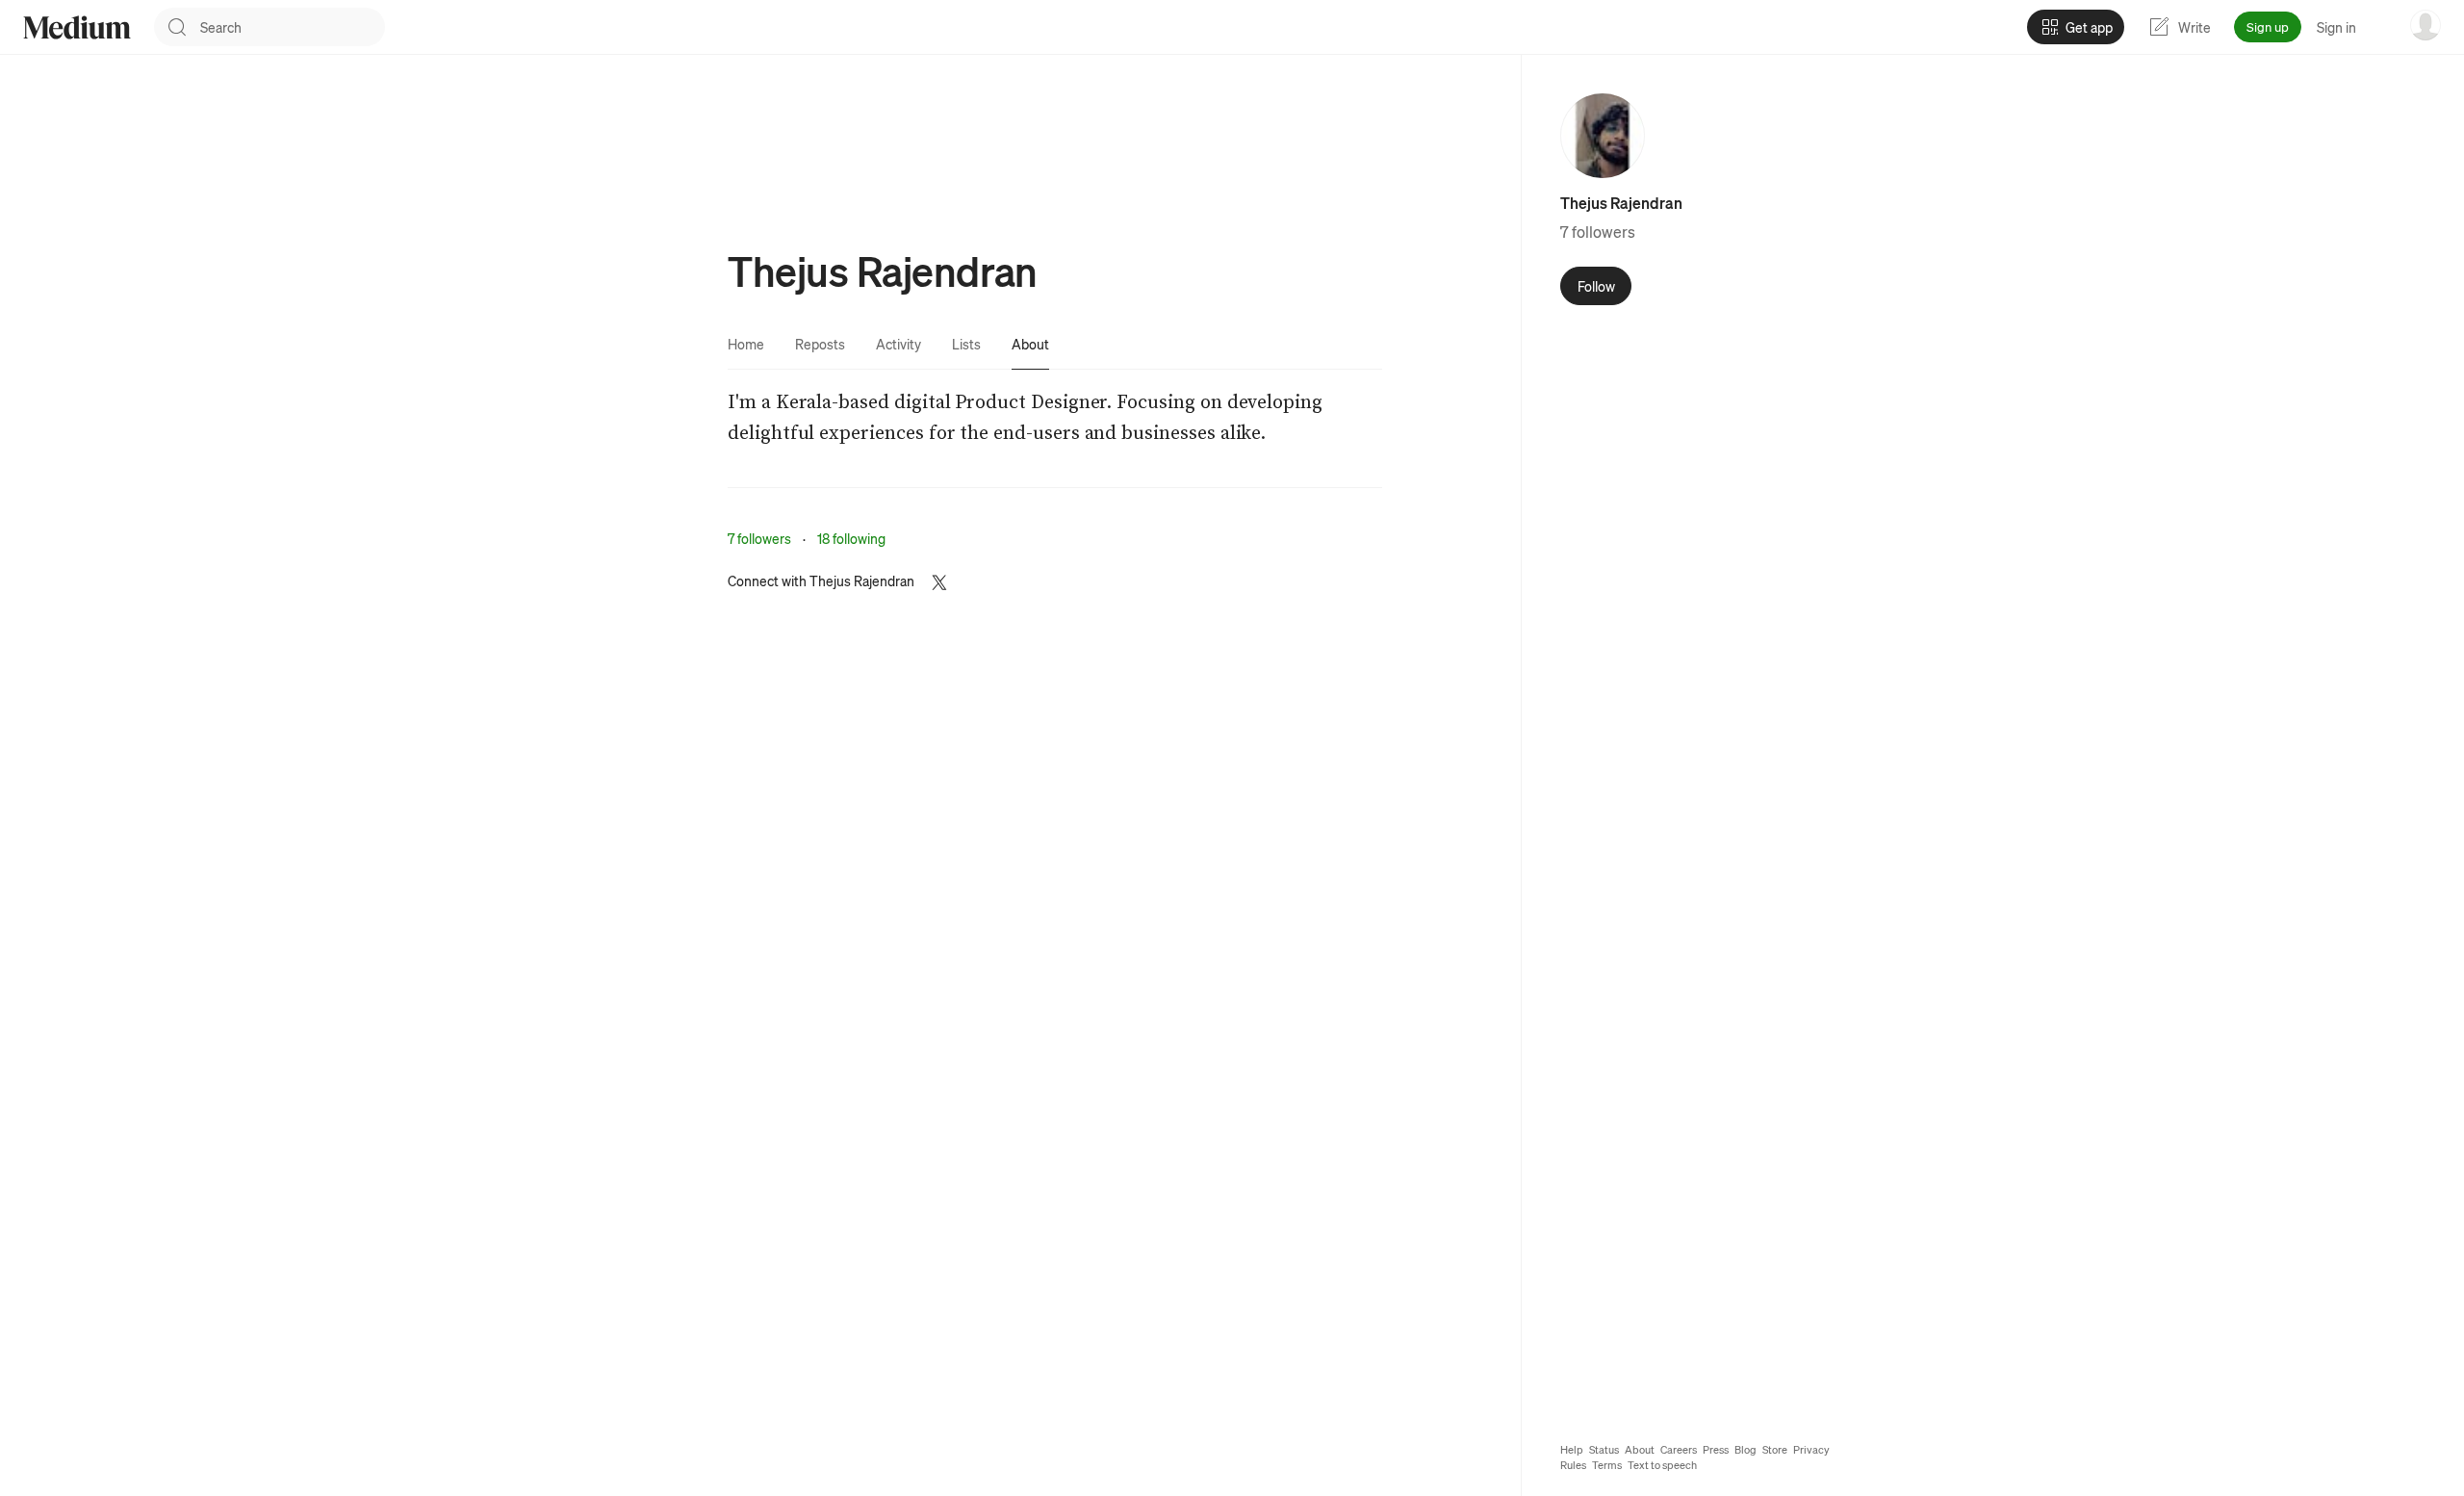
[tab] (746, 344)
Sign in (2336, 27)
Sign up (2268, 26)
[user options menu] (2425, 25)
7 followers (759, 538)
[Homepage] (77, 27)
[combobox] (293, 27)
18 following (851, 538)
